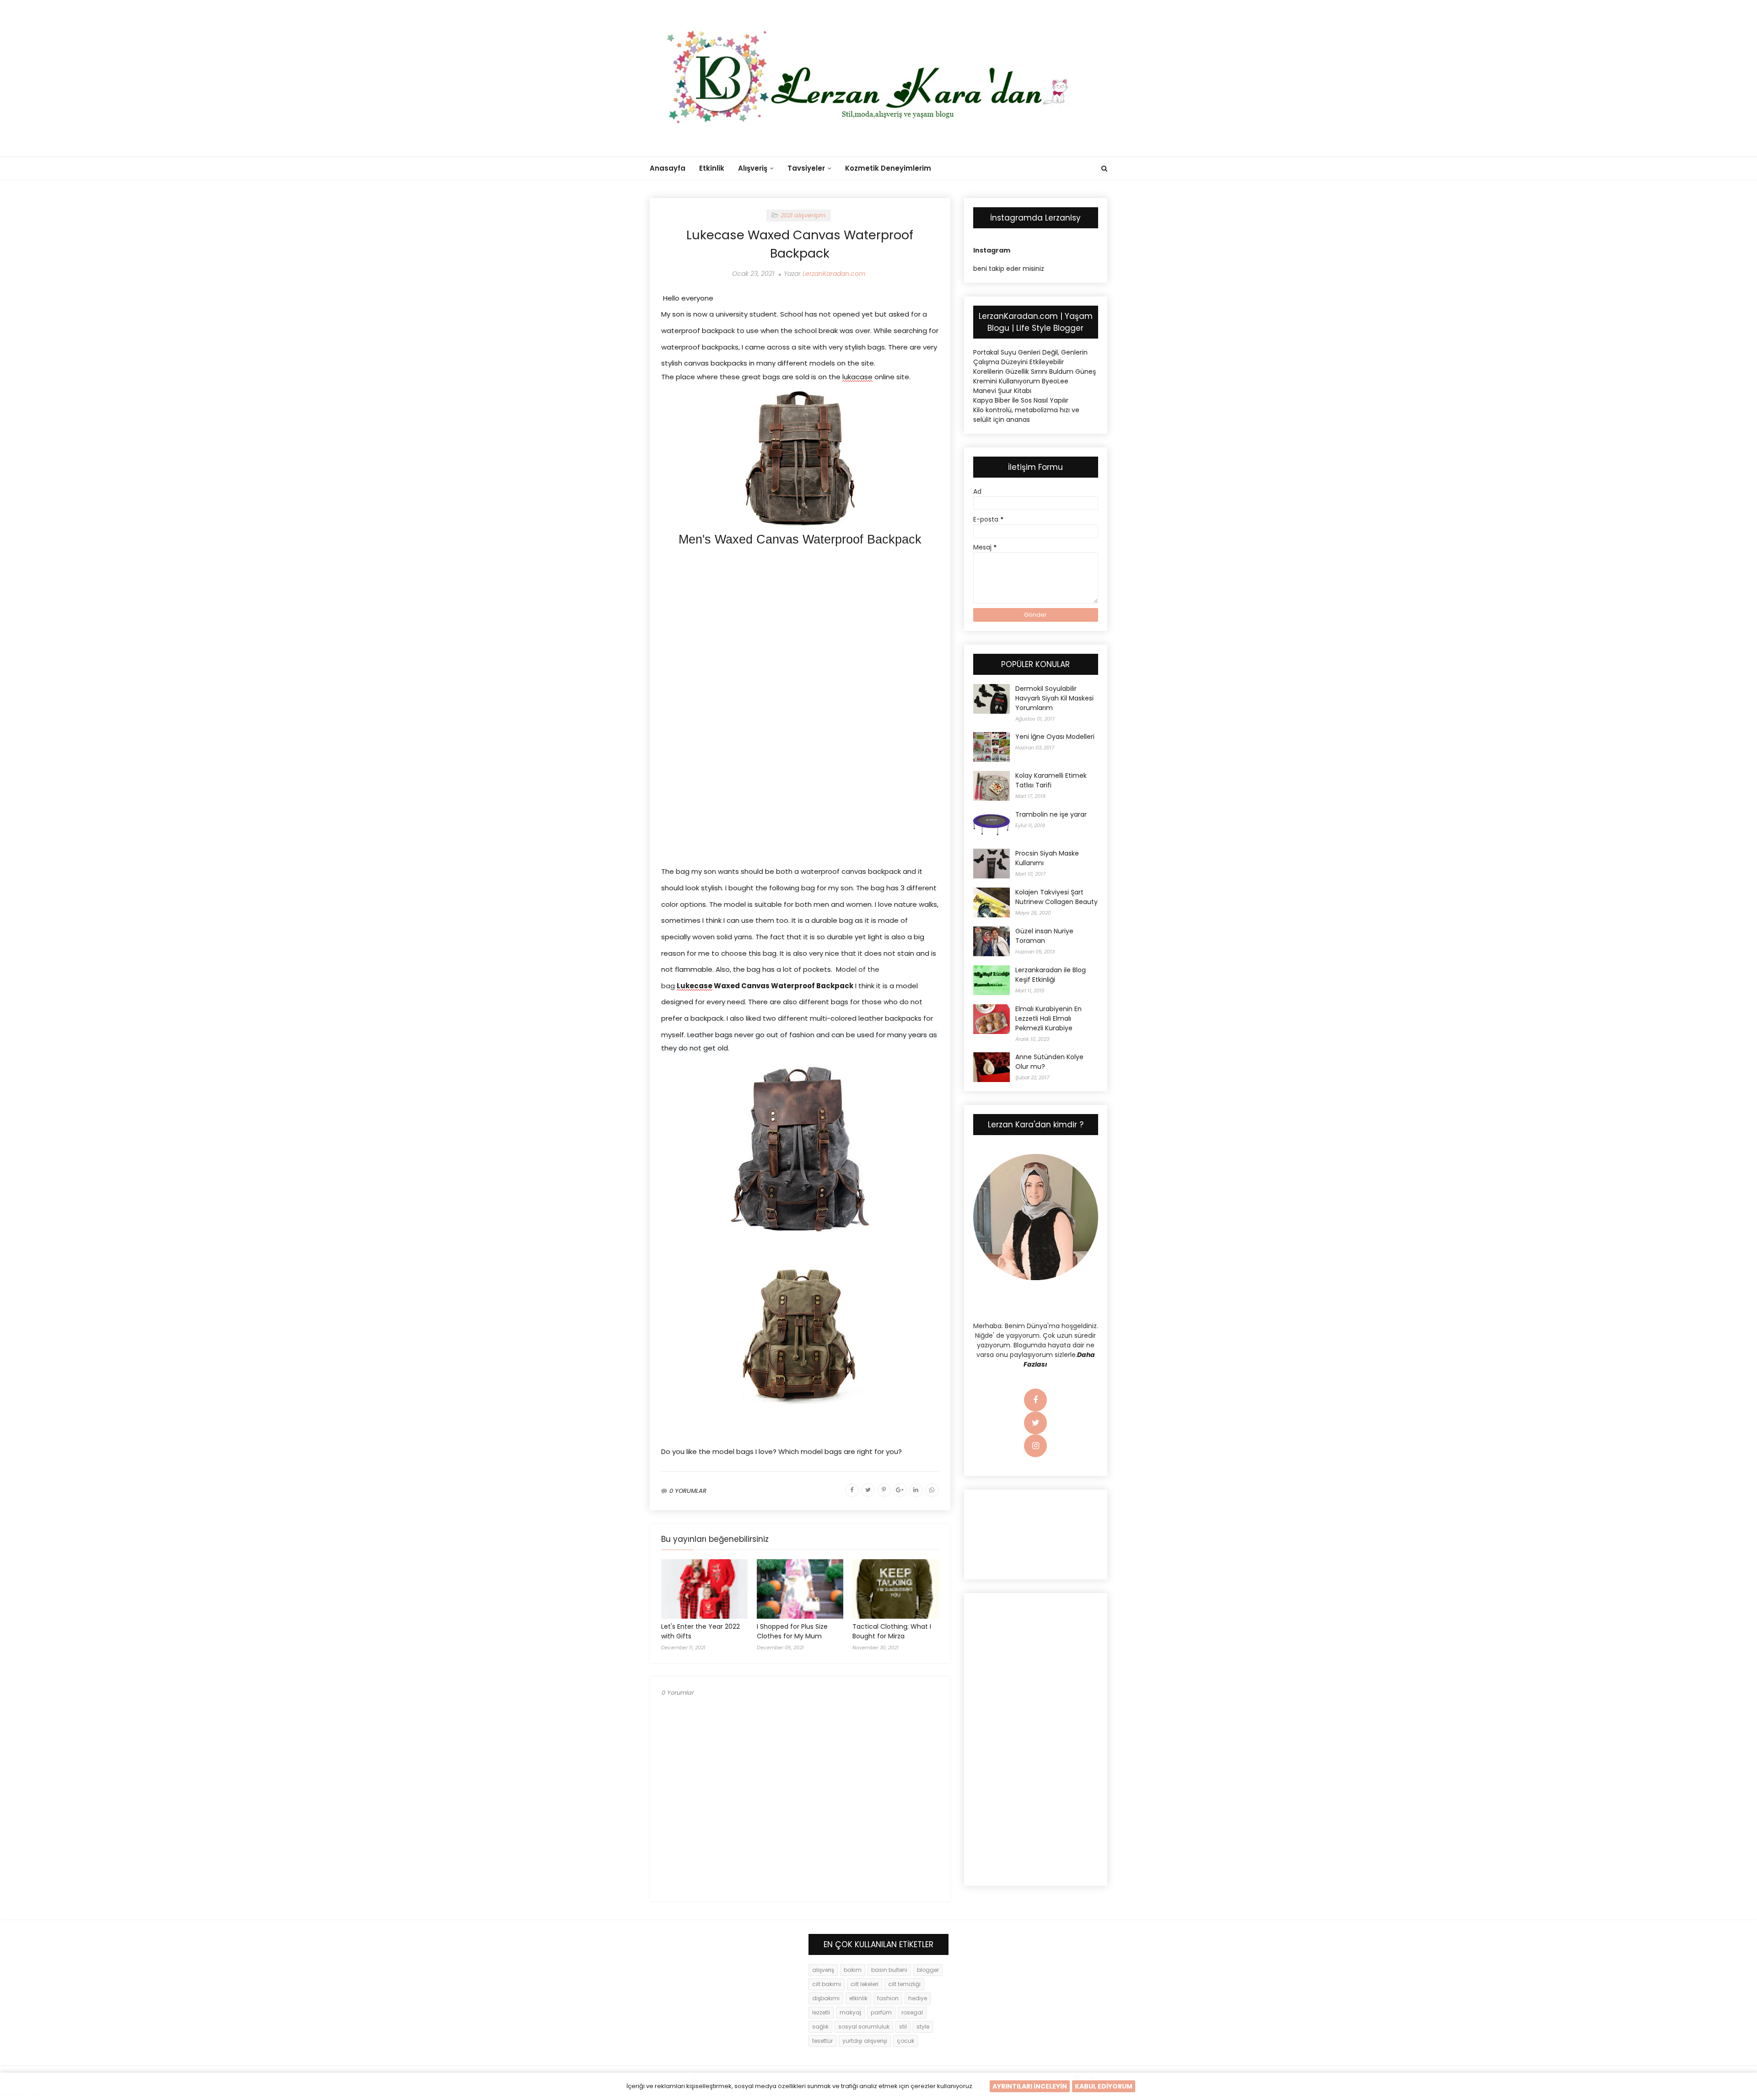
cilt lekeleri (865, 1984)
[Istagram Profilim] (1035, 1446)
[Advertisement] (800, 624)
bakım (853, 1970)
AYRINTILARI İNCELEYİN (1030, 2086)
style (923, 2027)
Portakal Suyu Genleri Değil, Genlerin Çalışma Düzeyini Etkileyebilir (1030, 357)
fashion (888, 1998)
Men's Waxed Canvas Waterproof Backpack (800, 539)
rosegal (912, 2012)
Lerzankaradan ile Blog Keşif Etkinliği (1051, 975)
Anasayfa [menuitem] (668, 168)
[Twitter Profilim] (1035, 1423)
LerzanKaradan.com (834, 274)
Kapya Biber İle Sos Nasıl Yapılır (1021, 400)
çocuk (905, 2041)
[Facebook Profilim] (1035, 1400)
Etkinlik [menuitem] (712, 168)
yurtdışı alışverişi (865, 2041)
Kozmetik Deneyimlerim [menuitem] (888, 168)
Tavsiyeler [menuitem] (806, 168)
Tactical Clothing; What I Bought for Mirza (892, 1631)
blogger (928, 1970)
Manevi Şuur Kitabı (1002, 391)
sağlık (820, 2027)
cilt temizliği (904, 1984)
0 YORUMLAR (688, 1491)
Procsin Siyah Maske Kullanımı (1047, 858)
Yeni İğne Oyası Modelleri (1055, 737)
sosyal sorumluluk (864, 2027)
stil (903, 2027)
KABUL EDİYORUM (1104, 2086)
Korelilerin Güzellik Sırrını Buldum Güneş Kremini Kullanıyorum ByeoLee (1035, 376)
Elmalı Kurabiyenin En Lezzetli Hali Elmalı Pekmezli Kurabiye (1048, 1018)
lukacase (857, 377)
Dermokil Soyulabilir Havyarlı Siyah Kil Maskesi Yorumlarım (1054, 698)
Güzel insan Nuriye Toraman (1044, 936)
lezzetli (821, 2012)
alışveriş (823, 1970)
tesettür (822, 2041)
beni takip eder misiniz (1009, 269)
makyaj (850, 2012)
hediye (918, 1998)
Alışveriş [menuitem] (753, 168)
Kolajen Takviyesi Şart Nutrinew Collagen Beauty (1056, 897)
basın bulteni (889, 1970)
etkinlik (858, 1998)
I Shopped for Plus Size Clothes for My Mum (792, 1631)
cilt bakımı (827, 1984)
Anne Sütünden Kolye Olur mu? (1049, 1062)
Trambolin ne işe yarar (1051, 814)
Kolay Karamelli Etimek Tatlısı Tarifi (1051, 780)
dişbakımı (826, 1998)
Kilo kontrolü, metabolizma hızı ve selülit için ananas (1026, 415)
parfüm (881, 2012)
